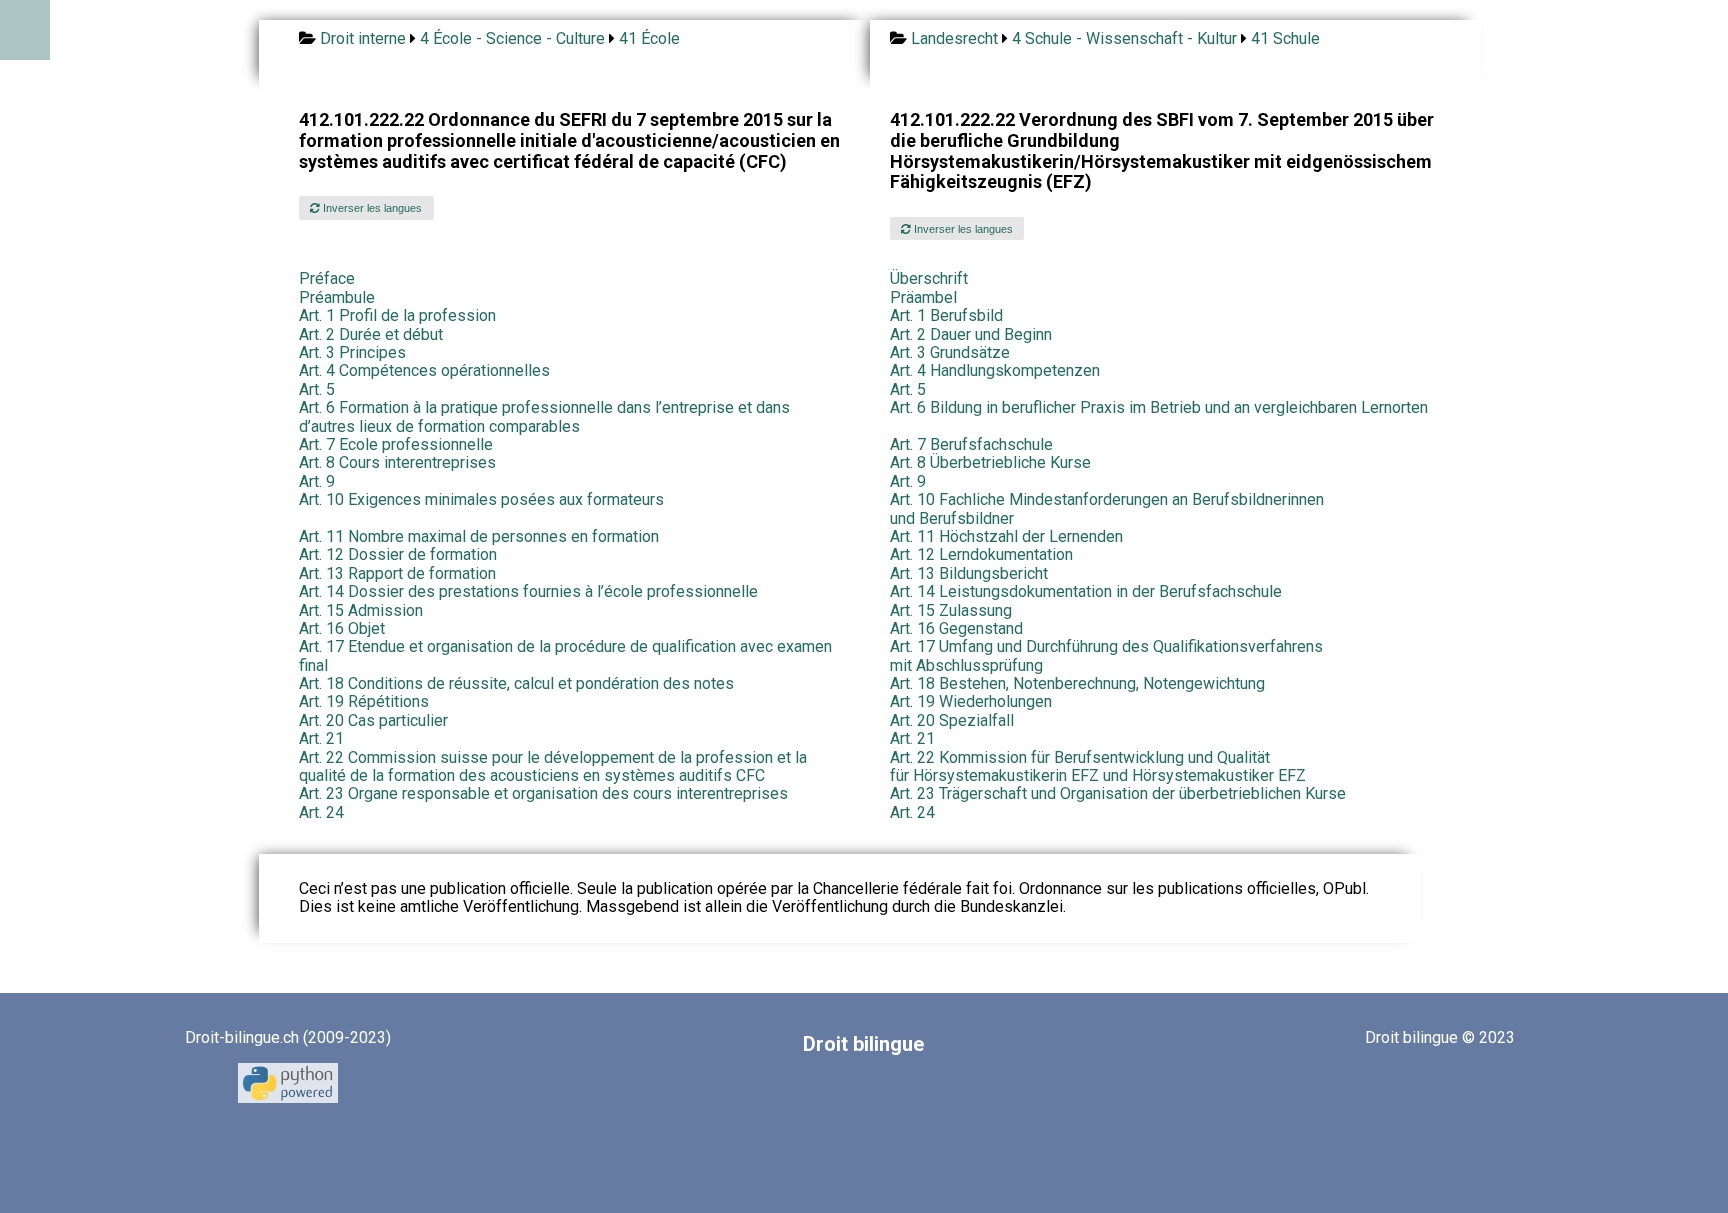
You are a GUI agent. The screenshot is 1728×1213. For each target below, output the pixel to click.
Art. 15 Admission (361, 610)
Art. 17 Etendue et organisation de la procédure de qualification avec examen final (565, 655)
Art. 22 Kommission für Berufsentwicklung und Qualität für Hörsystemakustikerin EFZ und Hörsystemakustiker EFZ (1098, 766)
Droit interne (363, 38)
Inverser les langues (371, 208)
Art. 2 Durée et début (371, 334)
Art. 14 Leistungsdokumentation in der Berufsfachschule (1086, 591)
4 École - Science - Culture (512, 38)
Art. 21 (321, 738)
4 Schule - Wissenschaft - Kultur (1124, 38)
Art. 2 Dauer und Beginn (971, 334)
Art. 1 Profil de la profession (397, 315)
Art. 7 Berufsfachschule (971, 444)
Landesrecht (954, 38)
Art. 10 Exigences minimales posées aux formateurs (481, 499)
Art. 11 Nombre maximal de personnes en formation (479, 536)
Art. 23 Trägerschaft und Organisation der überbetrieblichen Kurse (1118, 793)
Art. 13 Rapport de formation (397, 573)
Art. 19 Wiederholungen (971, 701)
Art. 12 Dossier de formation (398, 554)
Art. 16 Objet (342, 628)
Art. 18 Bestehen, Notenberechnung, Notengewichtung (1077, 683)
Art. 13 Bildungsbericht (969, 573)
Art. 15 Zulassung (951, 610)
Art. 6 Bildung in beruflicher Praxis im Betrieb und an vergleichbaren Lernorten (1159, 407)
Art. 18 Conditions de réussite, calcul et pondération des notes (516, 683)
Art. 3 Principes (352, 352)
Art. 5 (317, 389)
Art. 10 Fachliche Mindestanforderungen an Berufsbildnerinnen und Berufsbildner (1107, 508)
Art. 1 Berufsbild (946, 315)
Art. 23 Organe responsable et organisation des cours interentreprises (543, 793)
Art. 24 (321, 812)
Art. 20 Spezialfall (952, 720)
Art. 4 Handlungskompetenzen (995, 370)
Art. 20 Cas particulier (373, 720)
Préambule (337, 297)
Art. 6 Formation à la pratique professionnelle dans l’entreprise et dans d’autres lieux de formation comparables (544, 416)
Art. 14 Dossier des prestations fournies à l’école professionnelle (528, 591)
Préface (327, 278)
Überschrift (929, 278)
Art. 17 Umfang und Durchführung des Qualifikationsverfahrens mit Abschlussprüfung (1106, 655)
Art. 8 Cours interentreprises (397, 462)
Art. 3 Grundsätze (950, 352)
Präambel (923, 297)
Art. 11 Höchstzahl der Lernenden (1006, 536)
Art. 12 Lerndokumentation (981, 554)
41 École (649, 38)
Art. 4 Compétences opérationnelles (424, 370)
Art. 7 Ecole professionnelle (396, 444)
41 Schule (1285, 38)
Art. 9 (317, 481)
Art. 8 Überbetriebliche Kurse (990, 462)
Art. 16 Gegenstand (956, 628)
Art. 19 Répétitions (364, 701)
